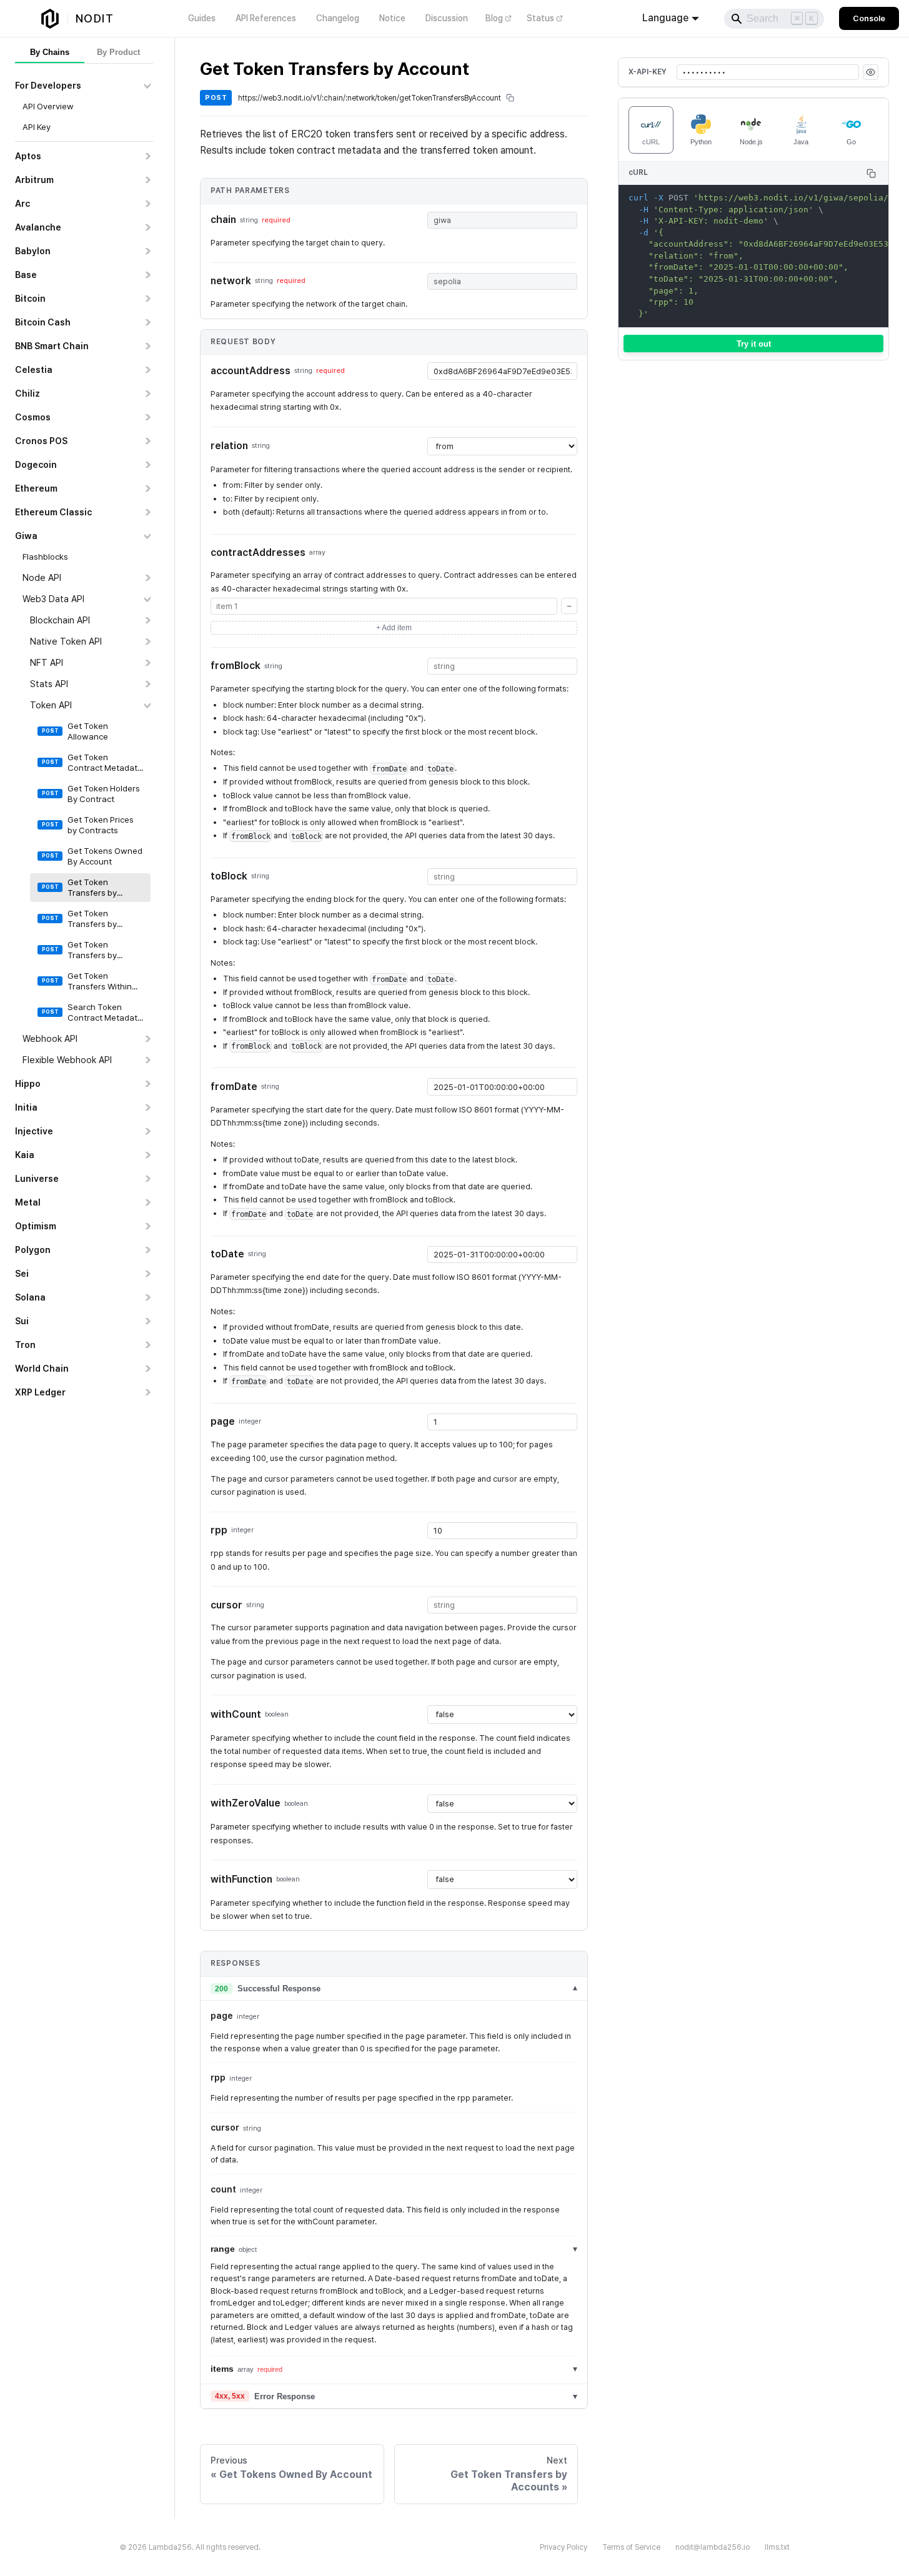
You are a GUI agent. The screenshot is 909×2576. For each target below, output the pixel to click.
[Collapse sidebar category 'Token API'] (147, 705)
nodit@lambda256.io (713, 2547)
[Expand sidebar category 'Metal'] (147, 1202)
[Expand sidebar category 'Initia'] (147, 1107)
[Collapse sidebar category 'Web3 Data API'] (147, 599)
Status (540, 18)
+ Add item (394, 628)
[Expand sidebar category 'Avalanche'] (147, 227)
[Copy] (871, 173)
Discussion (447, 18)
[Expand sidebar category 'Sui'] (147, 1321)
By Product (118, 52)
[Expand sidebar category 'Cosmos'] (147, 417)
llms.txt (777, 2547)
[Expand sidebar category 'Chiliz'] (147, 394)
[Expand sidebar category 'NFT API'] (147, 663)
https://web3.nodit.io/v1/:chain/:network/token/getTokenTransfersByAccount (370, 98)
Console (869, 18)
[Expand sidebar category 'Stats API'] (147, 684)
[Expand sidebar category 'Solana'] (147, 1297)
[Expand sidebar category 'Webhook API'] (147, 1039)
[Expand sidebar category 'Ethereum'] (147, 488)
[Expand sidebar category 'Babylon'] (147, 251)
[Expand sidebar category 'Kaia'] (147, 1155)
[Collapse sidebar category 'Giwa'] (147, 536)
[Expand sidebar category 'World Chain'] (147, 1369)
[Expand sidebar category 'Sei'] (147, 1274)
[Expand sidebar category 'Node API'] (147, 578)
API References (266, 18)
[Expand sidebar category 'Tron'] (147, 1345)
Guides (202, 18)
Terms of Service (631, 2547)
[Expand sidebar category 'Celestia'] (147, 370)
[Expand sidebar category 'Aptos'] (147, 156)
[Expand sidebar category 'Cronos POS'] (147, 441)
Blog (494, 18)
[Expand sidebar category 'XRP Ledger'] (147, 1392)
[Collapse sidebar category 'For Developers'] (147, 86)
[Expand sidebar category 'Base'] (147, 275)
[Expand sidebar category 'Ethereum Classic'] (147, 512)
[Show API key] (871, 72)
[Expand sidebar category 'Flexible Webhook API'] (147, 1060)
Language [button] (665, 18)
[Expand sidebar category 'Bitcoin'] (147, 299)
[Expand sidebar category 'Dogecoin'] (147, 465)
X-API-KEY (648, 72)
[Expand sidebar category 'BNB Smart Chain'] (147, 346)
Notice (392, 18)
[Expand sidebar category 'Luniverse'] (147, 1179)
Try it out (754, 344)
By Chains (50, 52)
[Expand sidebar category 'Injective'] (147, 1131)
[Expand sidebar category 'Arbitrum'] (147, 180)
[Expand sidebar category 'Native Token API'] (147, 642)
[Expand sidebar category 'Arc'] (147, 204)
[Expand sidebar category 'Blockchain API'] (147, 620)
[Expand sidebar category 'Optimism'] (147, 1226)
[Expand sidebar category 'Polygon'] (147, 1250)
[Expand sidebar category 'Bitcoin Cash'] (147, 322)
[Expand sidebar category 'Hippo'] (147, 1084)
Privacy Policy (564, 2547)
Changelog (338, 18)
